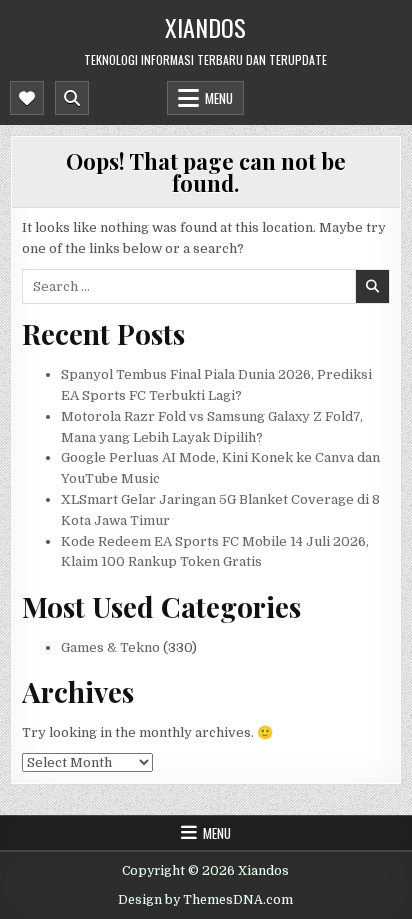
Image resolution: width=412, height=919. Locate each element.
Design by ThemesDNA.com (205, 900)
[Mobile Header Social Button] (27, 98)
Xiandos (205, 27)
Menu (219, 98)
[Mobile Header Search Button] (72, 98)
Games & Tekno (110, 647)
